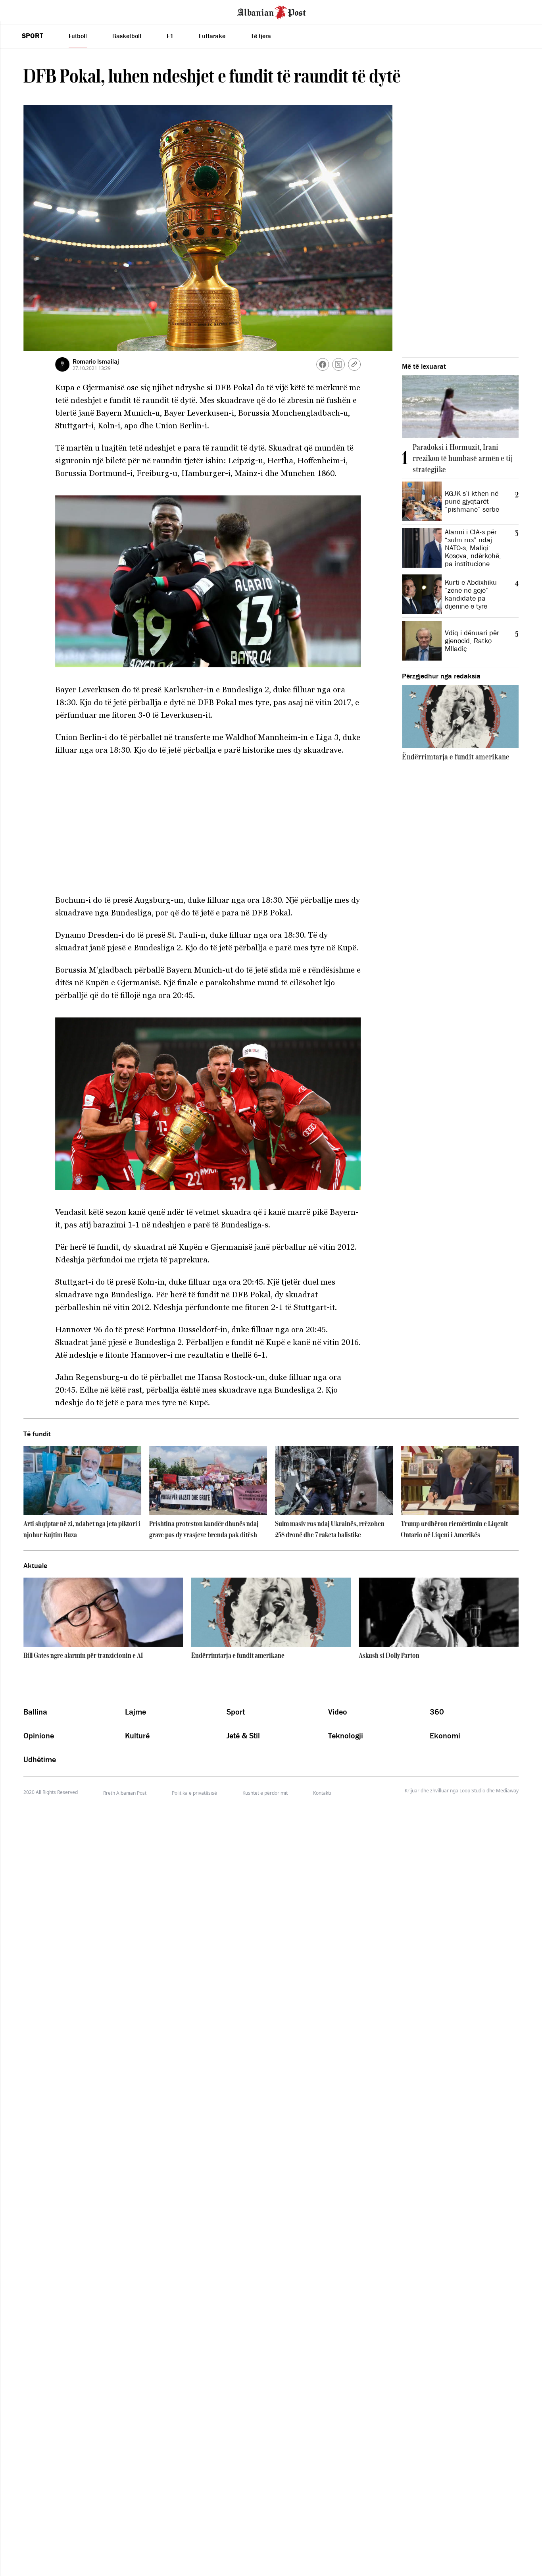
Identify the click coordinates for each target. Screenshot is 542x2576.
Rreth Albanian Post (125, 1793)
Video (338, 1712)
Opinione (39, 1736)
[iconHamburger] (21, 11)
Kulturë (137, 1736)
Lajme (135, 1712)
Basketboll (127, 36)
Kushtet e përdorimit (265, 1793)
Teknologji (346, 1736)
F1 (170, 36)
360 (437, 1712)
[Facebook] (323, 364)
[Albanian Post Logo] (271, 12)
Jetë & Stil (243, 1736)
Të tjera (261, 36)
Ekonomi (445, 1736)
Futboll (78, 36)
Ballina (35, 1712)
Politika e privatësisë (194, 1793)
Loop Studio (472, 1791)
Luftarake (212, 36)
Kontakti (322, 1793)
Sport (33, 36)
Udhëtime (40, 1759)
